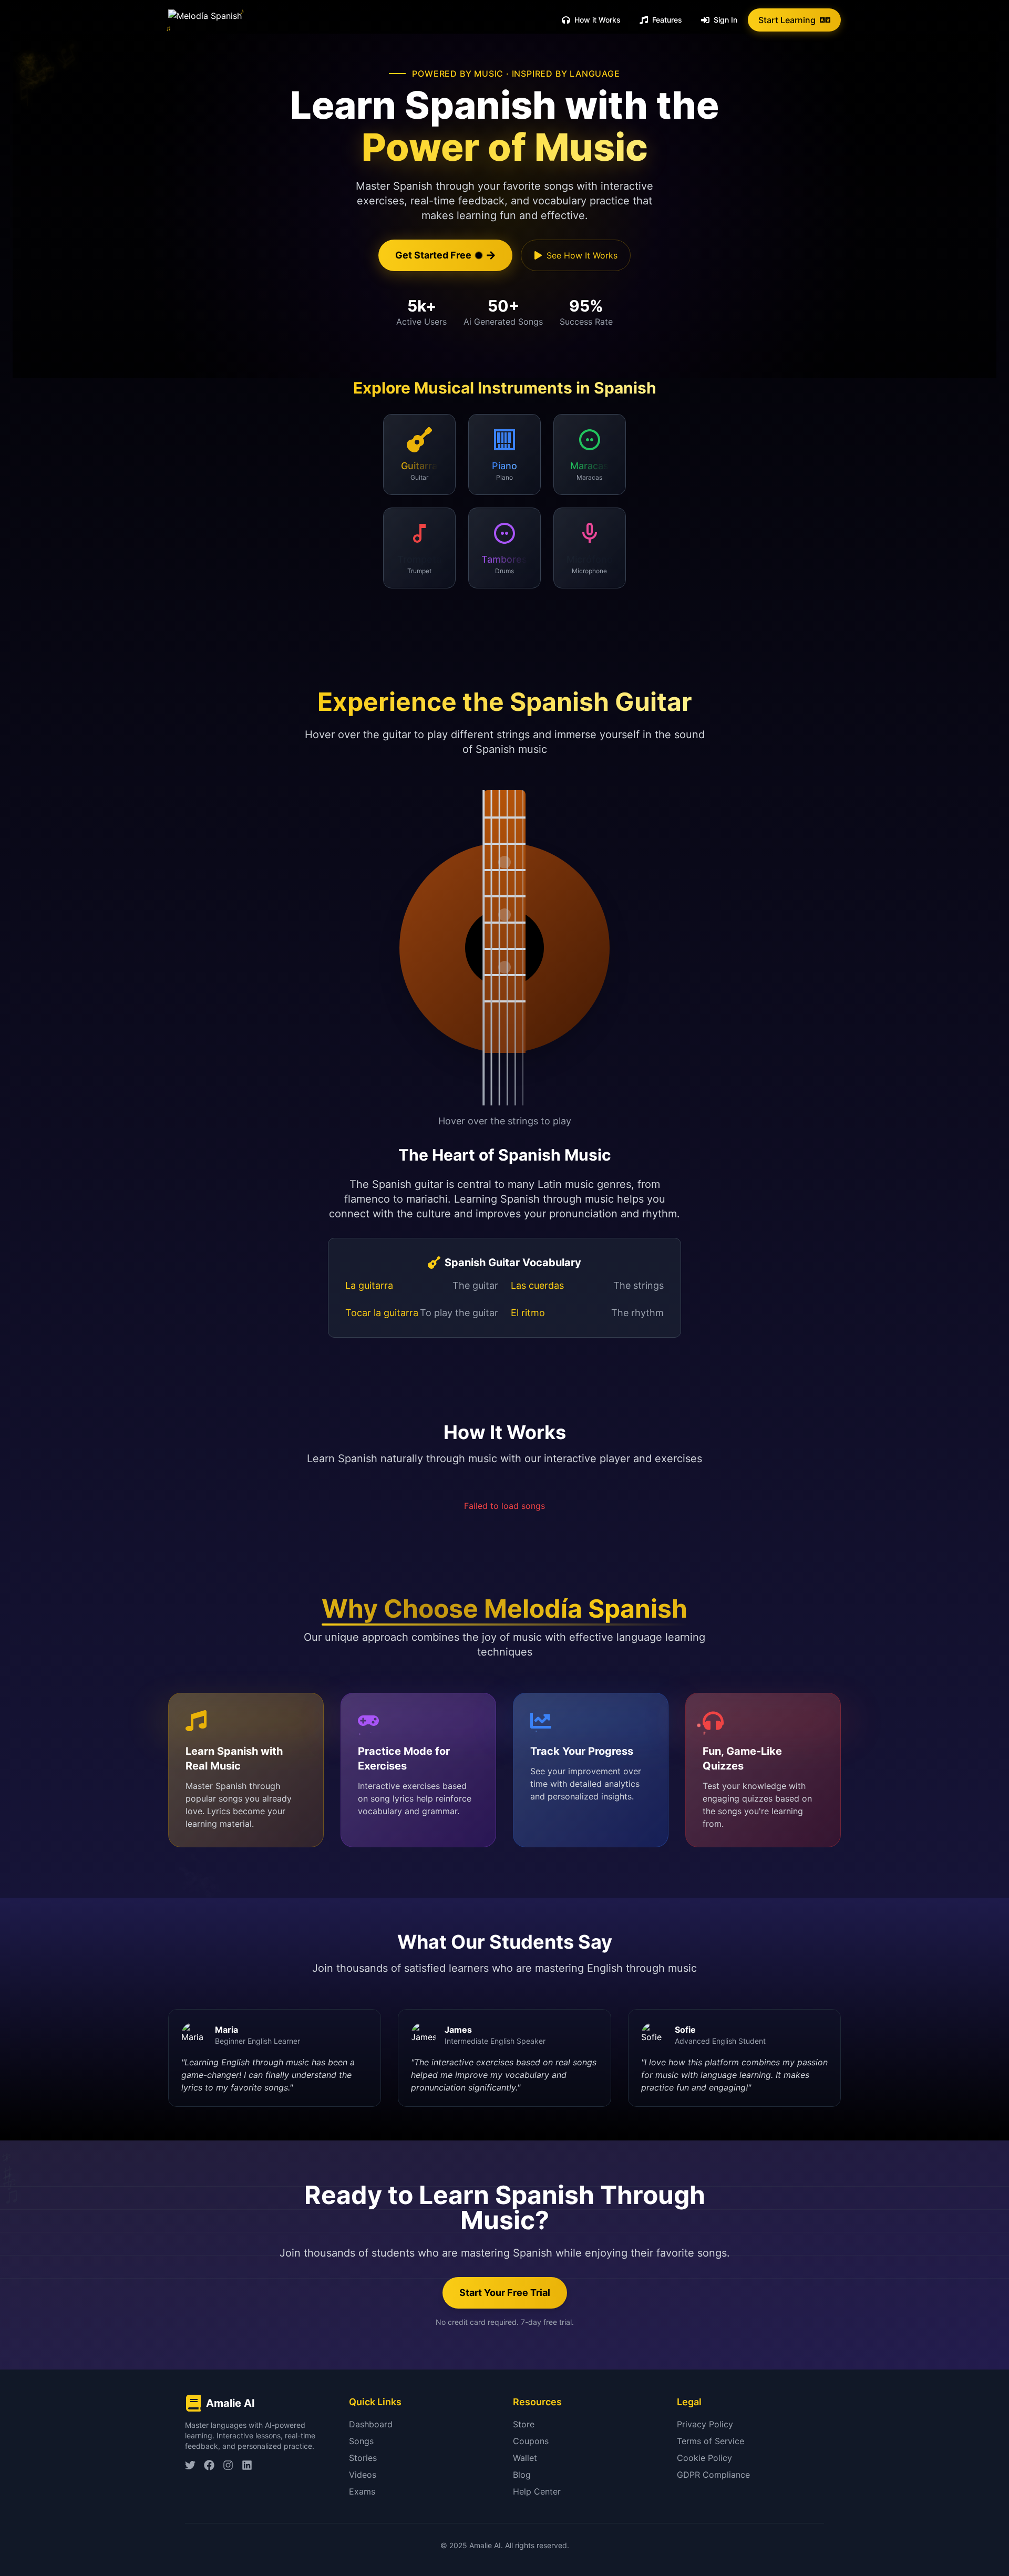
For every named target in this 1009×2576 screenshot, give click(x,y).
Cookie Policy (704, 2458)
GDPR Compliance (713, 2475)
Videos (363, 2475)
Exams (362, 2491)
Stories (363, 2458)
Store (524, 2424)
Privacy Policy (705, 2424)
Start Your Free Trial (505, 2293)
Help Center (537, 2491)
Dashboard (371, 2424)
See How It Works (582, 255)
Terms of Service (711, 2441)
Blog (522, 2475)
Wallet (525, 2458)
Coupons (531, 2441)
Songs (361, 2441)
